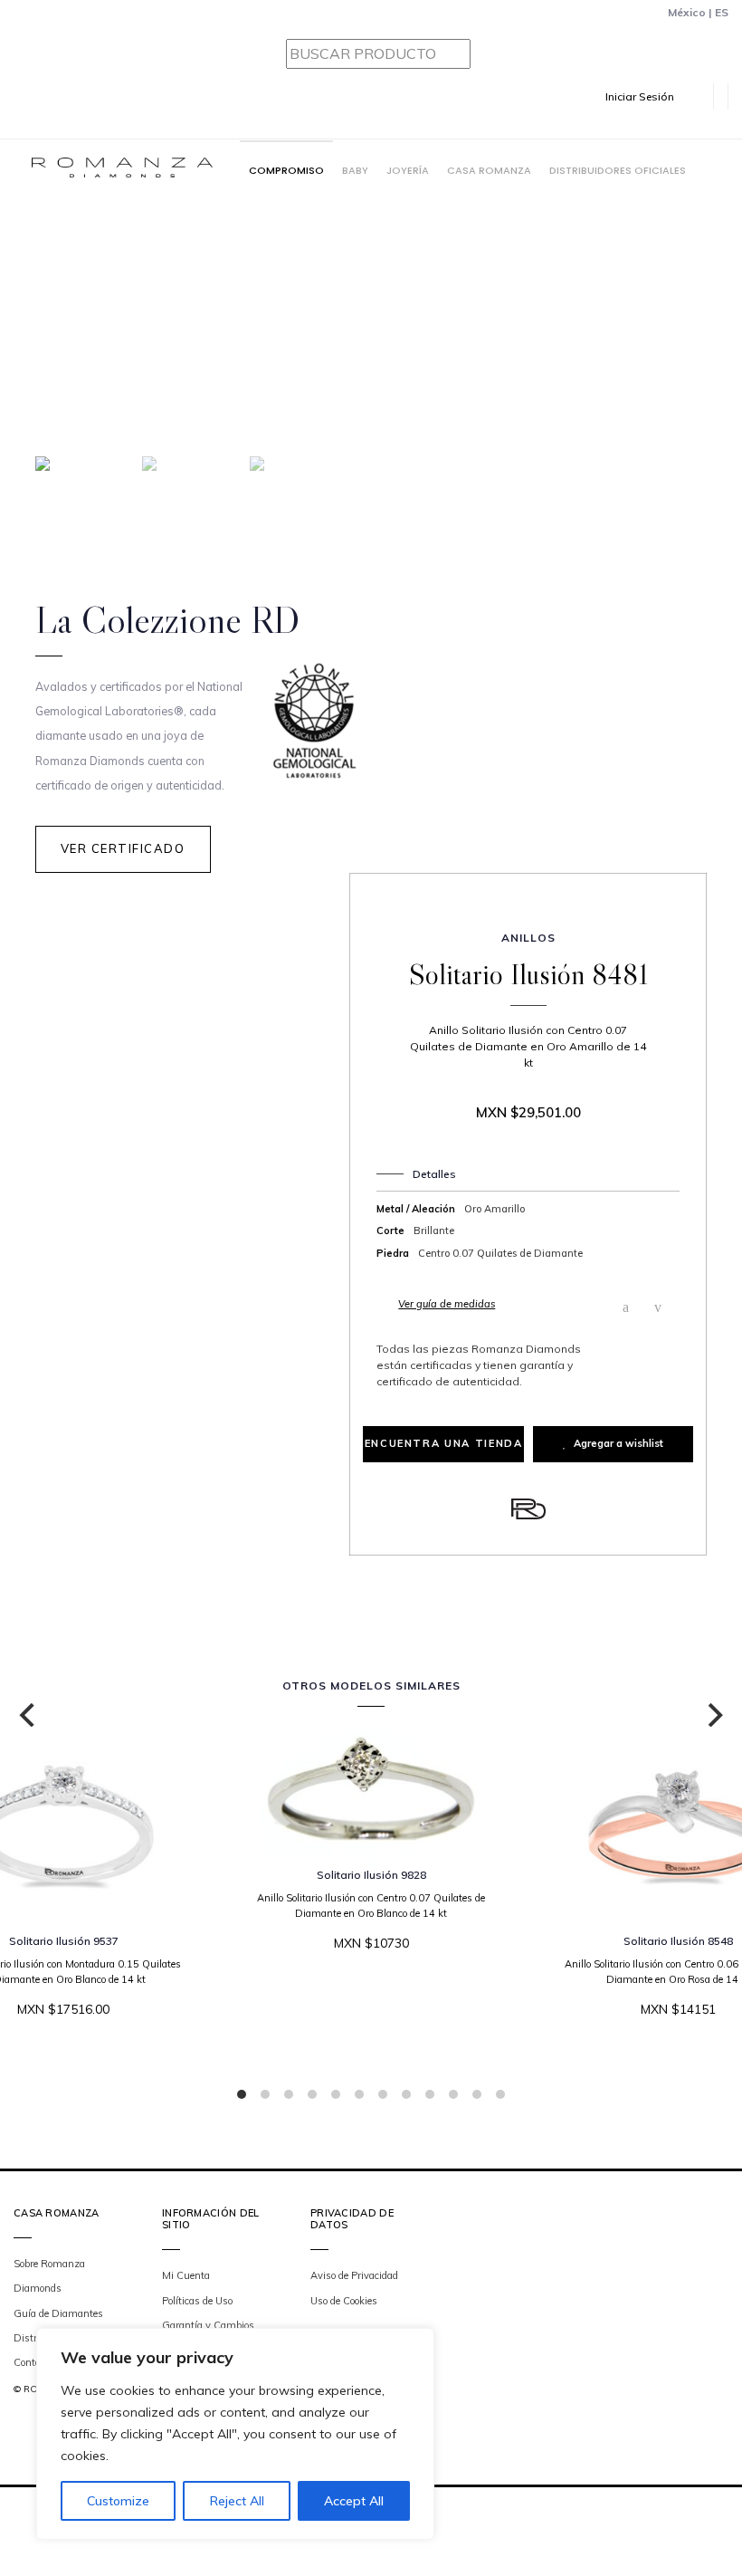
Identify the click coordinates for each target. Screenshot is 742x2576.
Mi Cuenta (186, 2275)
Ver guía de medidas (447, 1304)
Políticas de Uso (197, 2301)
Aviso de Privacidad (354, 2275)
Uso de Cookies (344, 2301)
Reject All (237, 2501)
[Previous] (29, 1715)
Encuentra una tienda (444, 1443)
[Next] (713, 1715)
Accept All (354, 2501)
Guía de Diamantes (58, 2313)
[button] (652, 96)
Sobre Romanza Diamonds (49, 2276)
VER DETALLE (365, 1998)
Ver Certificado (123, 848)
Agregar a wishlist (618, 1443)
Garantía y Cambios (208, 2325)
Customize (118, 2501)
